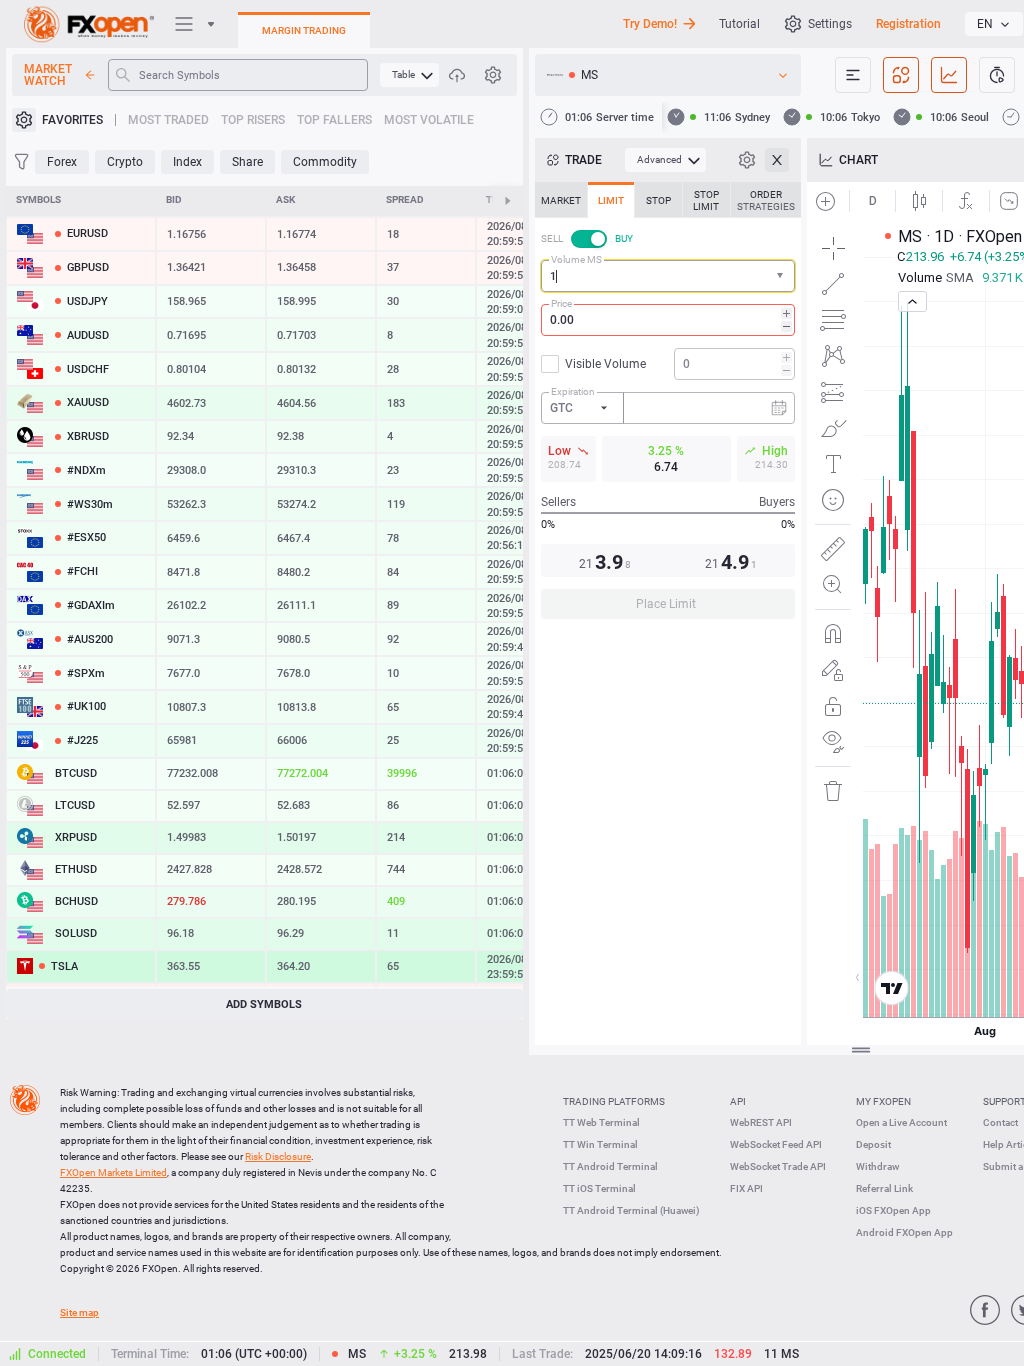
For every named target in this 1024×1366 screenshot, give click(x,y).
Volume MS (576, 259)
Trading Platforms (614, 1101)
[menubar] (409, 75)
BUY (624, 238)
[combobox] (668, 276)
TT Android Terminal (610, 1166)
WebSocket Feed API (776, 1144)
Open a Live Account (901, 1122)
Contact (1000, 1122)
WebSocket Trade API (778, 1166)
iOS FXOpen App (893, 1210)
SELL (552, 238)
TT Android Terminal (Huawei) (631, 1210)
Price (561, 303)
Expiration (573, 391)
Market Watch (48, 75)
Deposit (873, 1144)
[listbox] (994, 24)
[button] (782, 276)
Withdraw (877, 1166)
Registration (908, 24)
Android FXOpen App (904, 1232)
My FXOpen (883, 1101)
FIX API (746, 1188)
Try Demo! (650, 24)
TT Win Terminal (600, 1144)
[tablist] (668, 406)
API (738, 1101)
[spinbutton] (668, 320)
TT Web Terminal (601, 1122)
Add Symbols (264, 1004)
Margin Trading (304, 30)
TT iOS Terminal (599, 1188)
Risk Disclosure (278, 1156)
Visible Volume (605, 364)
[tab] (561, 200)
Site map (79, 1312)
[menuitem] (409, 75)
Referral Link (884, 1188)
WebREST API (761, 1122)
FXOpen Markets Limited (113, 1172)
